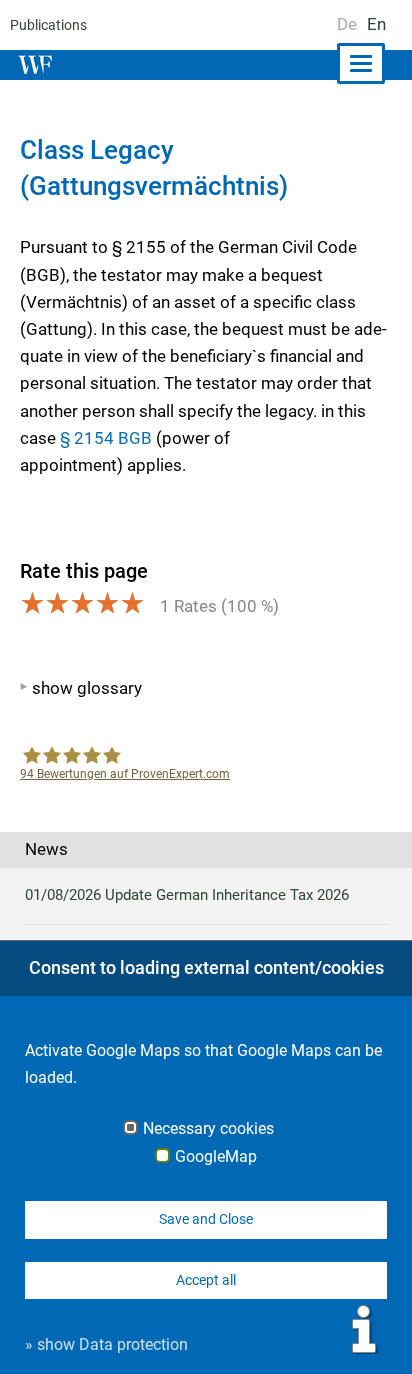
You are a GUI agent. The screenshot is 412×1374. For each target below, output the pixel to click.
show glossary (87, 688)
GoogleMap (216, 1157)
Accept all (206, 1280)
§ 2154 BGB (106, 438)
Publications (48, 25)
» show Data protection (106, 1344)
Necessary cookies (208, 1129)
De (347, 24)
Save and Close (206, 1219)
